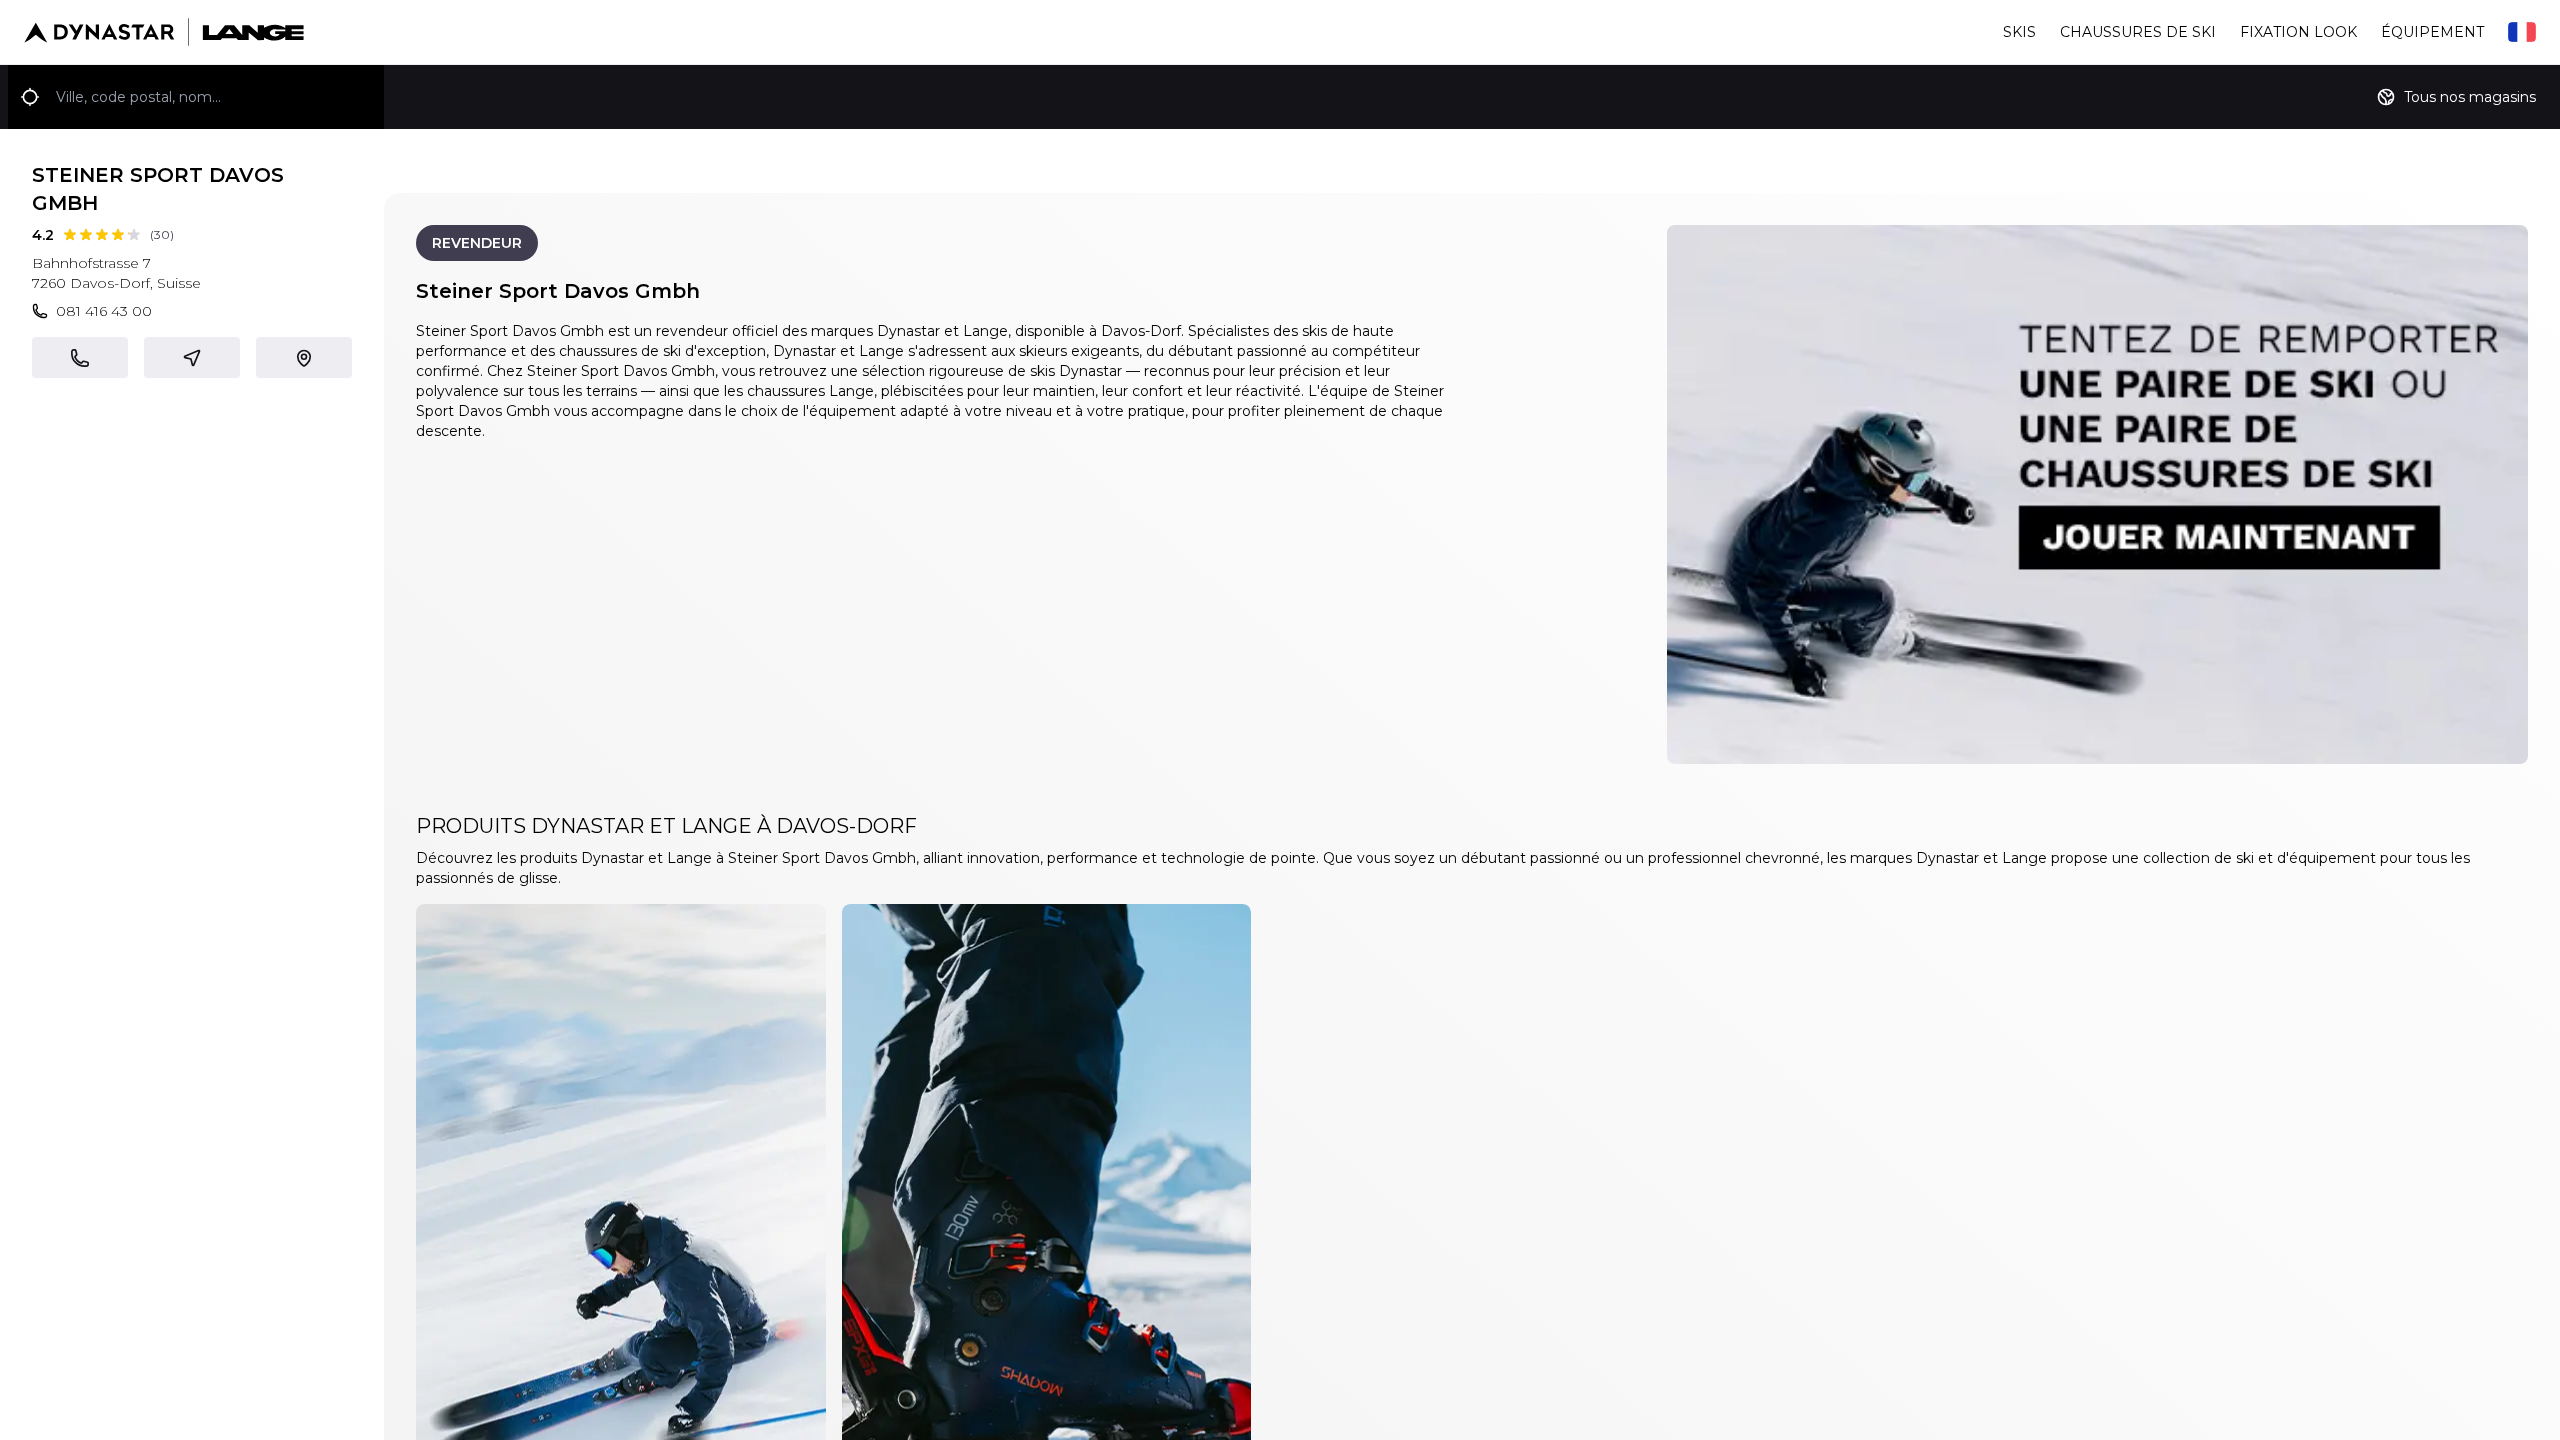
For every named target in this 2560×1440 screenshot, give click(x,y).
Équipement (2432, 32)
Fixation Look (2298, 32)
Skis (2019, 32)
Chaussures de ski (2138, 32)
